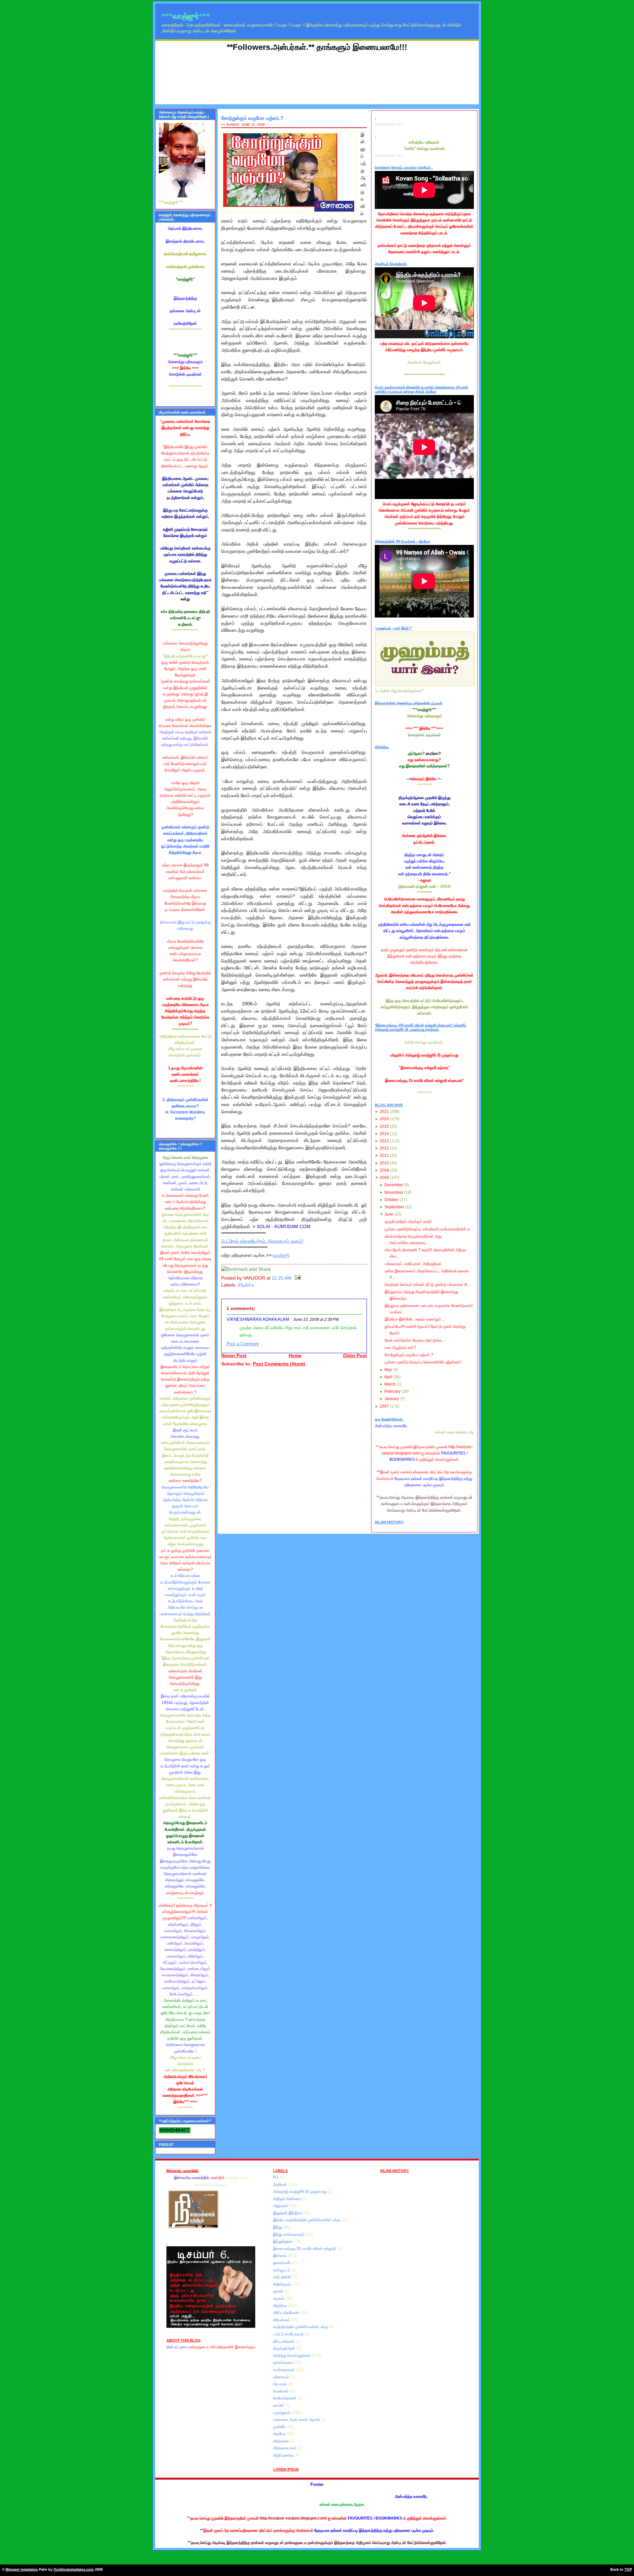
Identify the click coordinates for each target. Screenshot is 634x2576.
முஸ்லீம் (280, 2427)
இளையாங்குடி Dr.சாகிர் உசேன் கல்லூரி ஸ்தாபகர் (424, 1081)
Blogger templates (22, 2569)
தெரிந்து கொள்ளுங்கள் (292, 2356)
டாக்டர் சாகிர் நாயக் (289, 2334)
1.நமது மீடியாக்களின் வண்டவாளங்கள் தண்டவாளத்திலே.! (185, 1074)
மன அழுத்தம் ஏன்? (400, 1348)
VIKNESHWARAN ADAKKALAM (258, 1320)
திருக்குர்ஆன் (285, 2348)
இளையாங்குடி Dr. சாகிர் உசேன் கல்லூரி (305, 2249)
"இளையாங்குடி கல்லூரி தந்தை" (424, 1068)
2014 (384, 1134)
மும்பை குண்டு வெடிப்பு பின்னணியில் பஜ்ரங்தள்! (423, 1362)
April (388, 1377)
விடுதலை (281, 2441)
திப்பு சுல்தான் (284, 2341)
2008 (384, 1178)
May (388, 1370)
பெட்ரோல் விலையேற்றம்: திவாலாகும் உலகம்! (262, 1241)
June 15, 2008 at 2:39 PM (316, 1320)
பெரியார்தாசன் (285, 2398)
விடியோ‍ (280, 2434)
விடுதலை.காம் (285, 2448)
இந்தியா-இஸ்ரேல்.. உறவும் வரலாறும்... (414, 1319)
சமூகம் (279, 2298)
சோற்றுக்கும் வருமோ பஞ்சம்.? (252, 118)
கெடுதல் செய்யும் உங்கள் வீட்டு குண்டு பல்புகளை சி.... (428, 1285)
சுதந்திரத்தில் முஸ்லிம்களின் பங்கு (301, 2327)
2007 (384, 1406)
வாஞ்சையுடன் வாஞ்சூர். (185, 1893)
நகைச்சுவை (283, 2362)
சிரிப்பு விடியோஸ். (287, 2313)
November (394, 1192)
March (390, 1384)
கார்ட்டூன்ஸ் (283, 2277)
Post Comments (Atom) (279, 1364)
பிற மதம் (281, 2384)
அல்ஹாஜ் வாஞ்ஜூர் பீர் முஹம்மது (300, 2191)
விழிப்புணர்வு (284, 2455)
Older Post (355, 1356)
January (392, 1399)
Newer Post (234, 1356)
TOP (628, 2569)
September (394, 1207)
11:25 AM (282, 1278)
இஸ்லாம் (281, 2256)
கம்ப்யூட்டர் (282, 2270)
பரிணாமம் (282, 2377)
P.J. (277, 2177)
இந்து (278, 2227)
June (389, 1214)
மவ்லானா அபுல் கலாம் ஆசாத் (297, 2420)
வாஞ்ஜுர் (281, 1255)
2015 (384, 1126)
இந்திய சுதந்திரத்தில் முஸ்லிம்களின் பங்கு (307, 2220)
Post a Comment (243, 1344)
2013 (384, 1141)
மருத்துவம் (282, 2413)
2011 (384, 1155)
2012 (384, 1148)
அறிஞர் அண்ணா (288, 2199)
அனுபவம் (281, 2206)
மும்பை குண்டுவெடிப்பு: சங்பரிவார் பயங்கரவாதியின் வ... (429, 1229)
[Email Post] (297, 1278)
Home (295, 1356)
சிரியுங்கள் (282, 2320)
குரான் (279, 2291)
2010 (384, 1163)
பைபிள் (279, 2405)
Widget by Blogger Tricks (389, 124)
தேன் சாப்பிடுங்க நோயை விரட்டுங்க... (415, 1340)
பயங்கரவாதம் (284, 2370)
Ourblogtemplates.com (74, 2569)
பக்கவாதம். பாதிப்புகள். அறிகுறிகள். (414, 1264)
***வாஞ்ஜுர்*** (186, 16)
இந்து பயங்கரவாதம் (289, 2234)
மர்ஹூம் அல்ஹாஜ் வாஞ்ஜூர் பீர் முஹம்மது (424, 1055)
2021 (384, 1112)
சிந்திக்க (246, 1285)
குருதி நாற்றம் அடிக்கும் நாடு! (408, 1221)
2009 (384, 1170)
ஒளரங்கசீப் (282, 2263)
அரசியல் (280, 2185)
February (392, 1391)
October (391, 1200)
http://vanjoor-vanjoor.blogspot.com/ (293, 2518)
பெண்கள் (281, 2391)
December (394, 1185)
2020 (384, 1119)
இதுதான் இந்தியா (288, 2213)
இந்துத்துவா (283, 2241)
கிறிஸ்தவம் (283, 2284)
